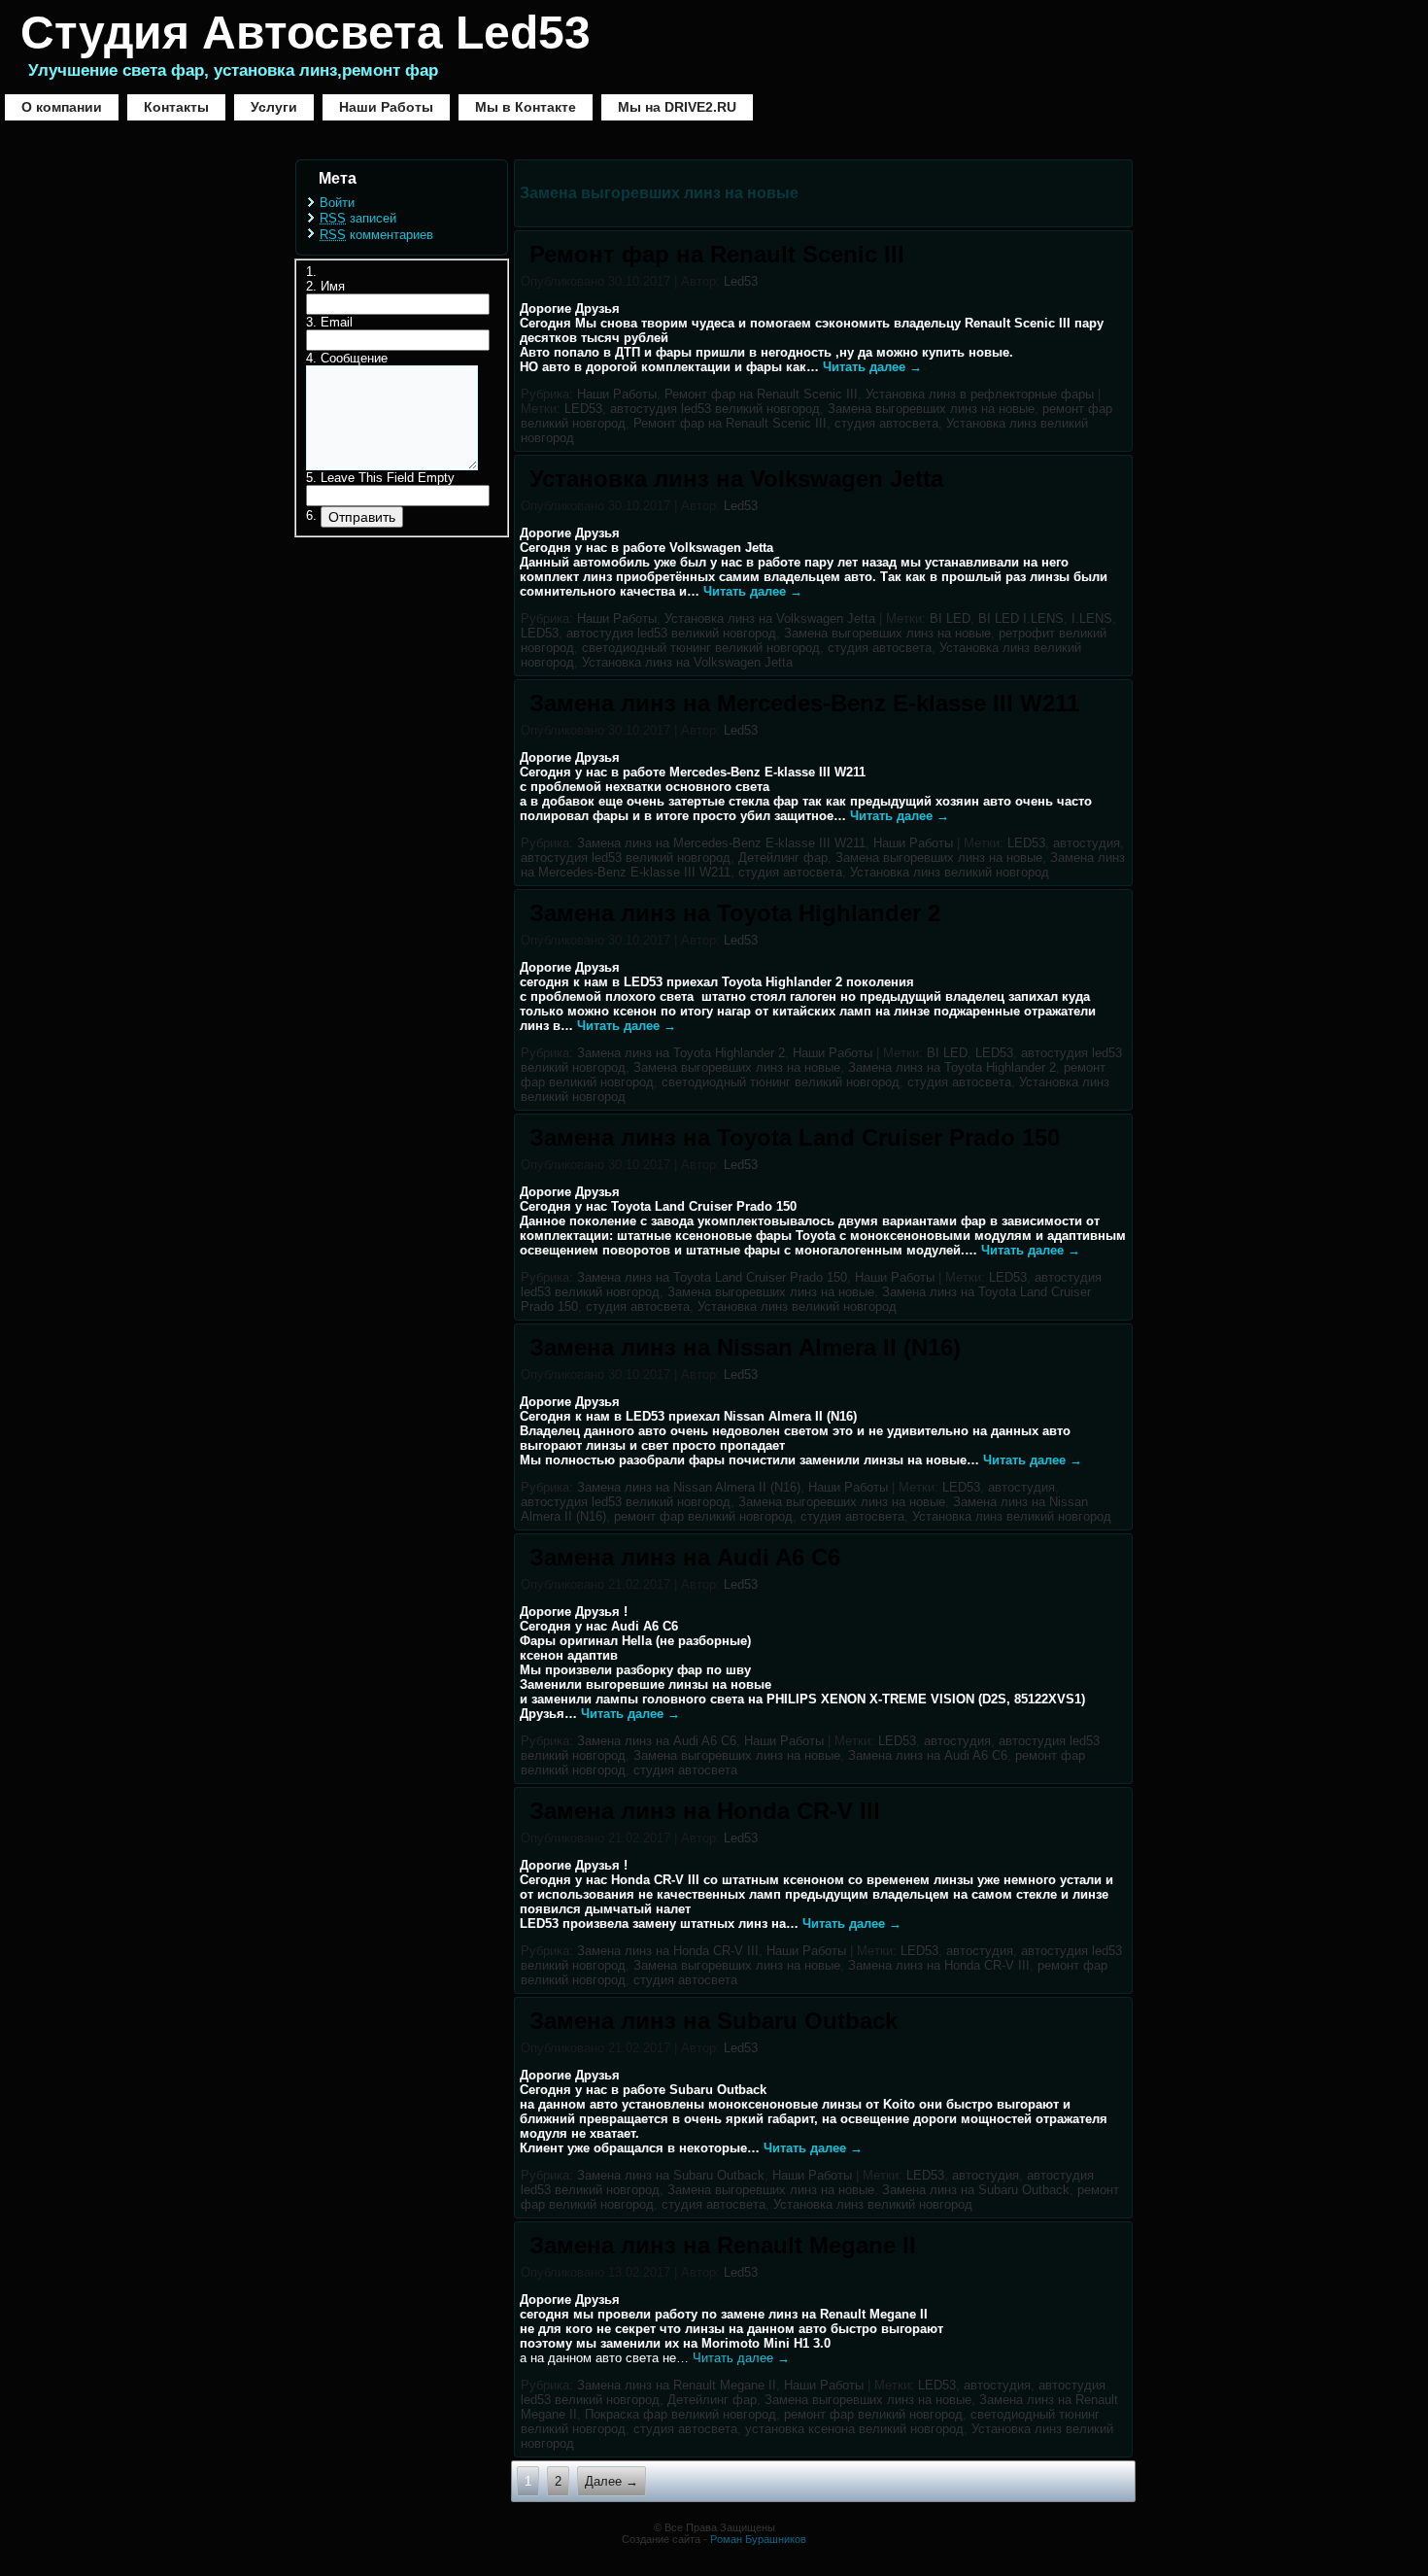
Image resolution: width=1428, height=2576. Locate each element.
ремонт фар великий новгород (703, 1516)
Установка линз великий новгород (950, 872)
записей (358, 218)
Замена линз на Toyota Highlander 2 (735, 913)
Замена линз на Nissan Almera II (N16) (745, 1347)
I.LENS (1092, 618)
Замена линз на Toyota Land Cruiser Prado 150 (795, 1137)
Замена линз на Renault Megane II (723, 2245)
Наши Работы (386, 107)
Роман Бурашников (758, 2539)
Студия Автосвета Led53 (306, 33)
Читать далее (872, 367)
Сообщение (354, 358)
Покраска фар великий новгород (680, 2414)
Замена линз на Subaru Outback (714, 2021)
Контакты (176, 107)
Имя (333, 286)
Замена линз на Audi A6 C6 (685, 1557)
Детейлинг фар (783, 858)
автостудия (1087, 843)
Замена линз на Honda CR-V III (705, 1811)
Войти (337, 203)
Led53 (741, 281)
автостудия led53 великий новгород (715, 409)
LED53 (583, 409)
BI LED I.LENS (1021, 618)
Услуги (274, 107)
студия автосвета (886, 423)
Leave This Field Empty (388, 478)
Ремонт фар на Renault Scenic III (717, 254)
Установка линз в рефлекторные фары (980, 394)
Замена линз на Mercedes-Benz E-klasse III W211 (804, 703)
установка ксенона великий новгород (854, 2429)
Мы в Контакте (526, 107)
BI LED (950, 618)
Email (337, 322)
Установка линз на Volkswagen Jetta (736, 479)
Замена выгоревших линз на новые (931, 409)
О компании (62, 107)
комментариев (376, 235)
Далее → (612, 2481)
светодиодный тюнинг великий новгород (701, 648)
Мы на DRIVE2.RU (677, 107)
